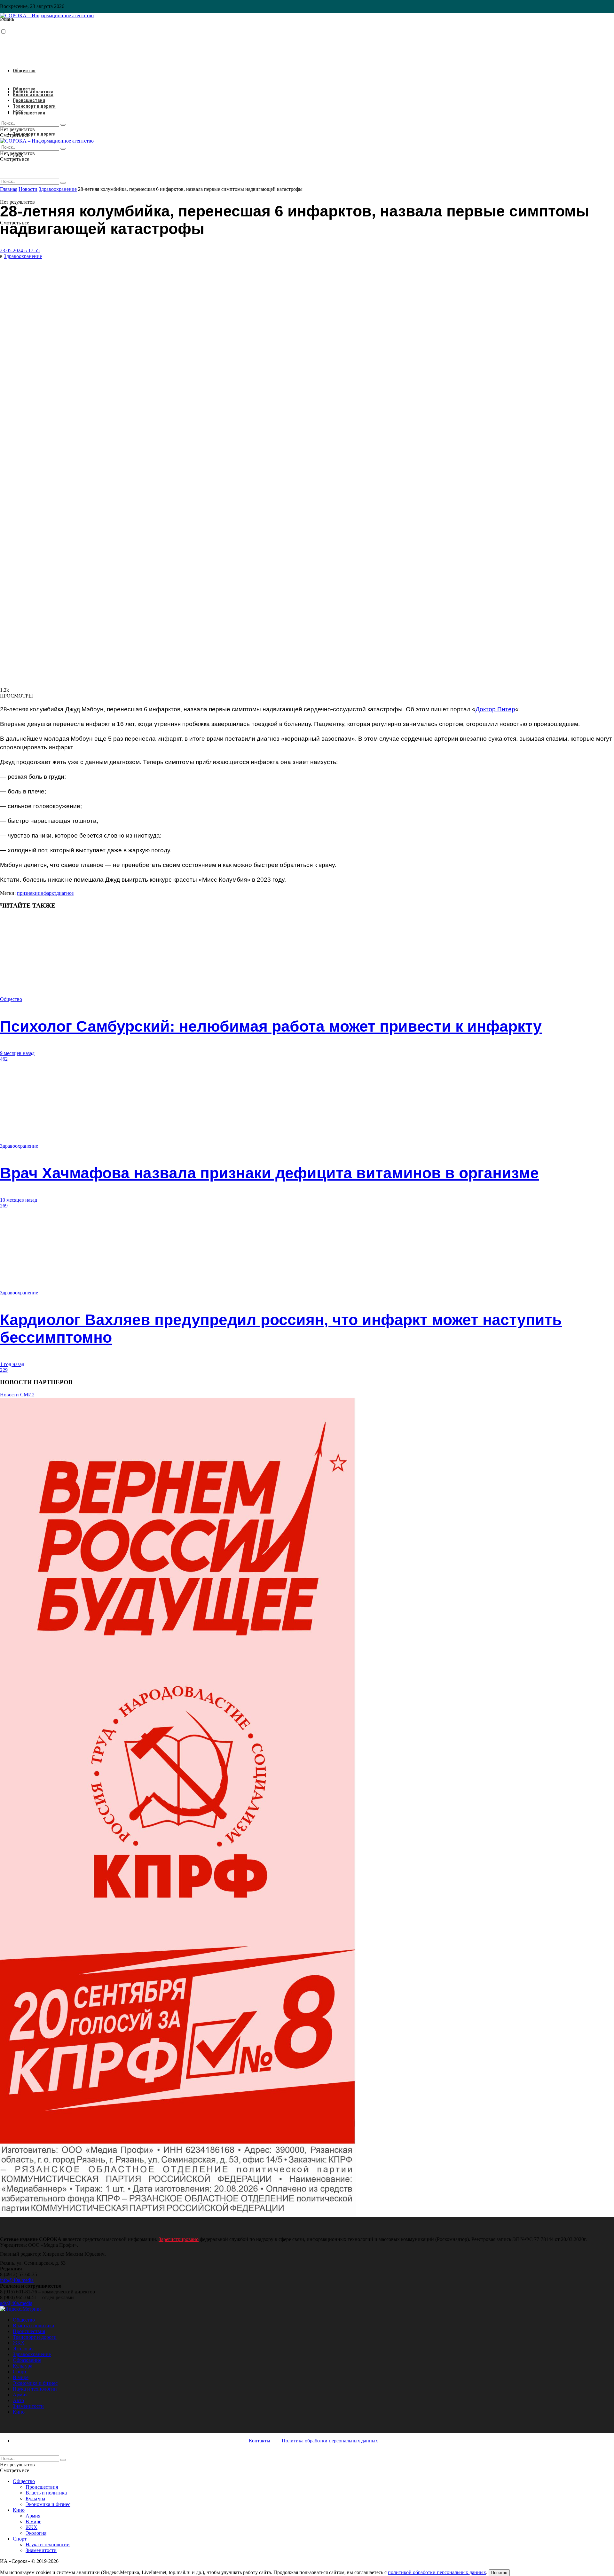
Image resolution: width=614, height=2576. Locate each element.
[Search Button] (63, 183)
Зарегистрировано (179, 2239)
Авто (18, 2400)
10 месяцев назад (19, 1200)
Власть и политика (33, 95)
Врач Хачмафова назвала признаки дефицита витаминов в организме (269, 1173)
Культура (23, 2366)
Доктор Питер (495, 709)
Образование (27, 2360)
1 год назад (12, 1364)
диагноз (65, 893)
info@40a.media (17, 2280)
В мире (21, 2377)
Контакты (260, 2441)
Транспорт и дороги (34, 134)
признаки (27, 893)
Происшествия (29, 113)
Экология (23, 2349)
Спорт (20, 2372)
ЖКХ (18, 112)
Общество (24, 71)
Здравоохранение (23, 256)
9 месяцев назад (17, 1053)
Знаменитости (28, 2406)
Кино (19, 2412)
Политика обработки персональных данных (330, 2441)
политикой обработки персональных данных (437, 2572)
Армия (20, 2395)
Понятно (499, 2573)
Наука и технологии (35, 2389)
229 (4, 1370)
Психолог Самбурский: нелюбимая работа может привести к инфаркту (271, 1026)
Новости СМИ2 (17, 1395)
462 (4, 1059)
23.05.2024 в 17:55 (20, 250)
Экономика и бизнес (35, 2383)
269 (4, 1206)
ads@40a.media (16, 2303)
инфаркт (47, 893)
